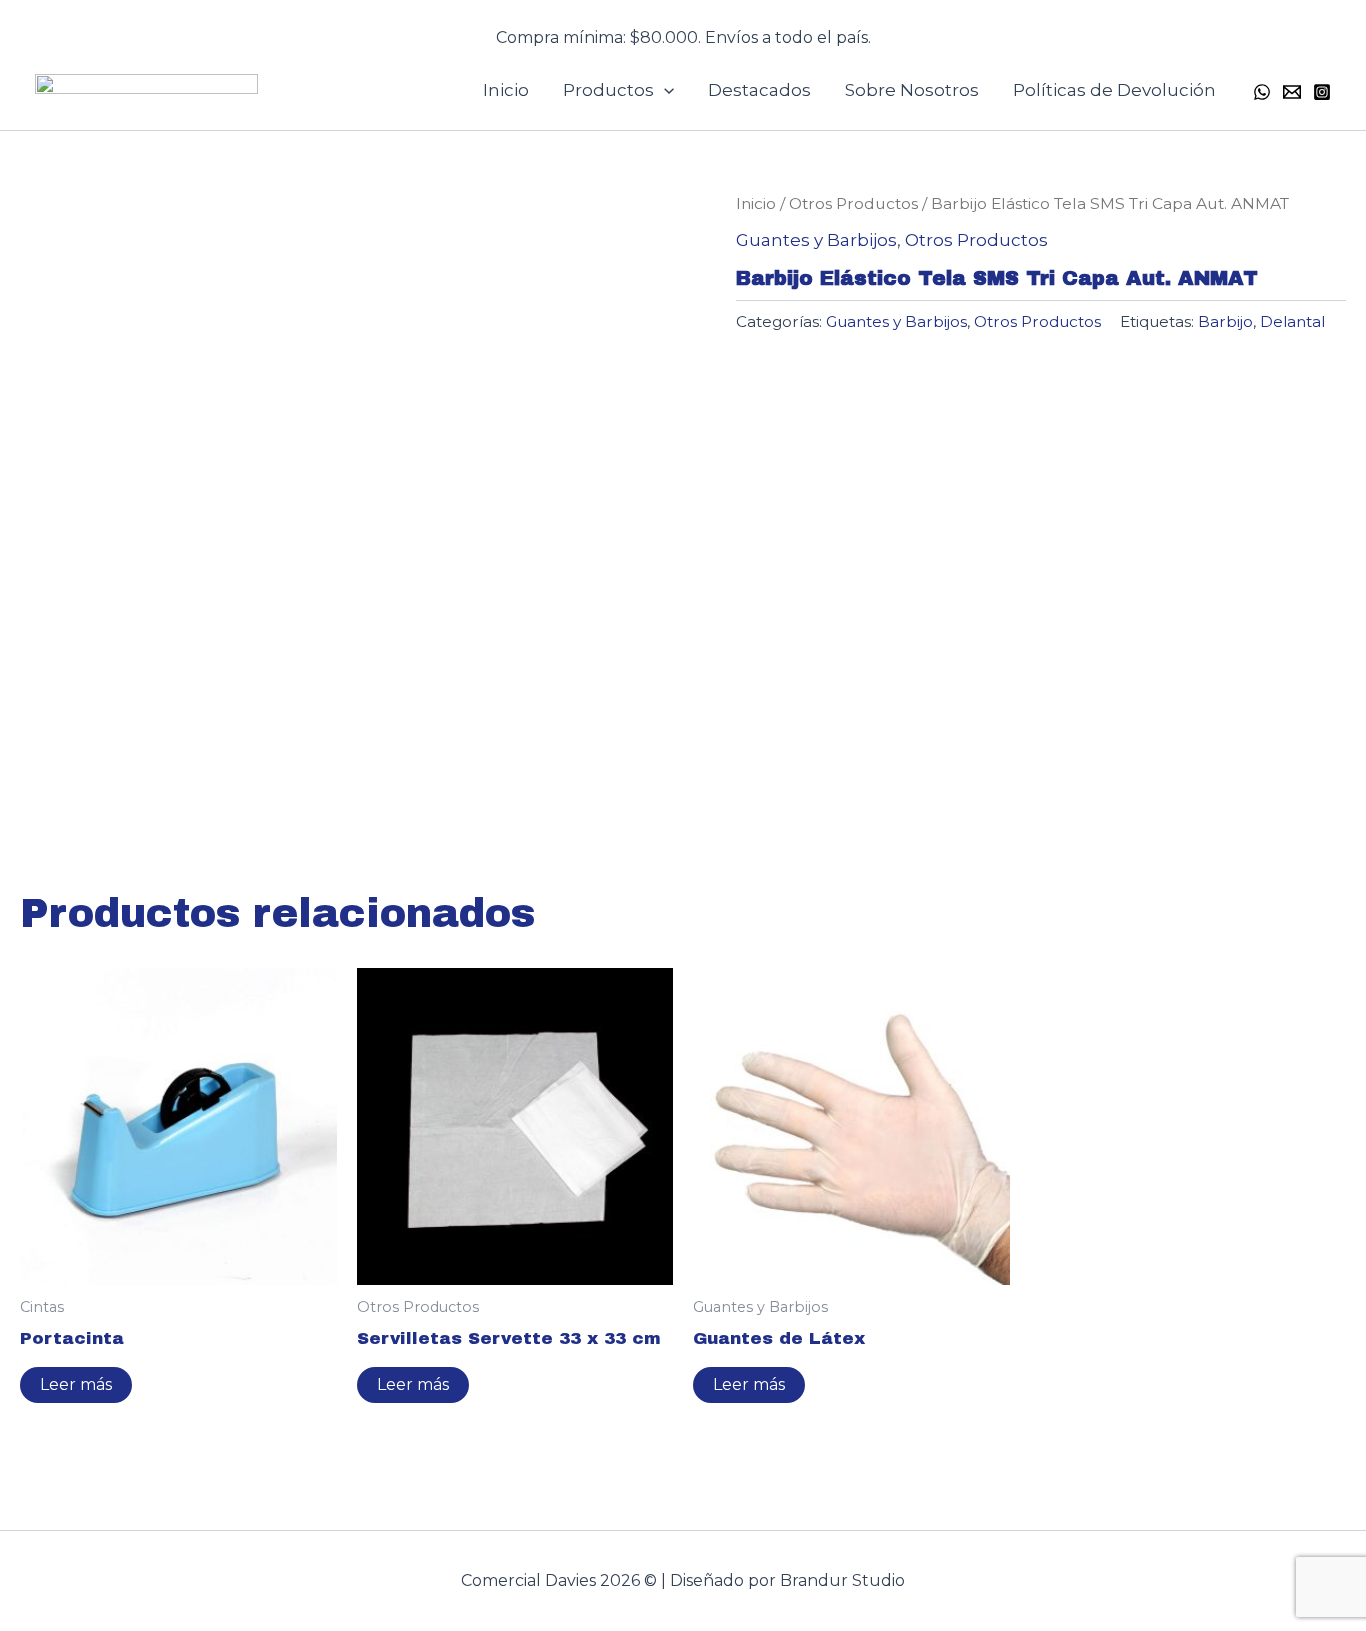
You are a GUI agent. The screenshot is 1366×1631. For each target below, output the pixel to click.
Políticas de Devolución (1114, 90)
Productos (608, 90)
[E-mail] (1292, 92)
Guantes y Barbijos (816, 240)
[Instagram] (1322, 92)
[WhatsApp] (1262, 92)
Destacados (759, 90)
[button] (683, 25)
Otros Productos (853, 203)
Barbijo (1225, 321)
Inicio (506, 90)
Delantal (1292, 321)
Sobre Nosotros (912, 90)
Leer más (76, 1384)
